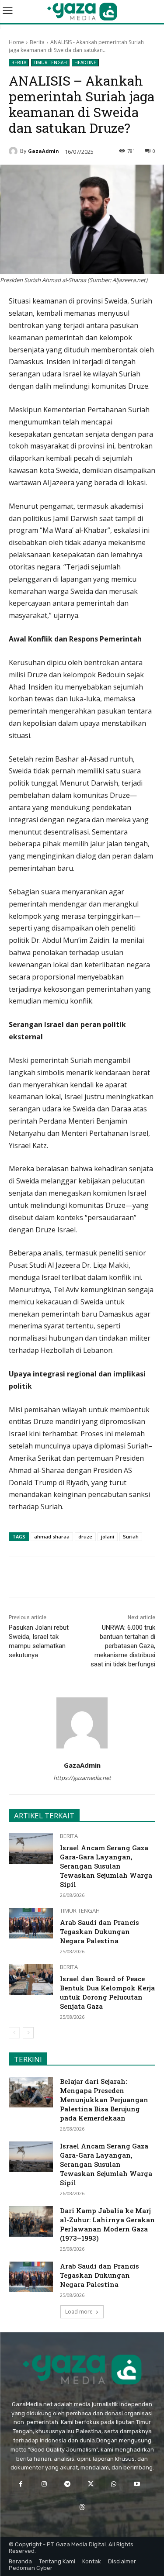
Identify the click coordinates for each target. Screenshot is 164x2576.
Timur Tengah (50, 62)
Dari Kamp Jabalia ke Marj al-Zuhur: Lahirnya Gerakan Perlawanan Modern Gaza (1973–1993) (107, 2224)
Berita (37, 42)
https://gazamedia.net (82, 1778)
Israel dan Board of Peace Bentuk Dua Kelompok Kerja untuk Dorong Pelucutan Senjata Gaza (107, 1992)
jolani (108, 1536)
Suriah (131, 1536)
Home (16, 42)
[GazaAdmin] (14, 151)
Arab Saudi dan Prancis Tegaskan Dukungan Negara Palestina (99, 1931)
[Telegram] (105, 1578)
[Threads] (82, 2507)
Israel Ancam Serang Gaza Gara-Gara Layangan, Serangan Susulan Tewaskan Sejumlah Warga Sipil (106, 1866)
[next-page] (28, 2033)
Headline (85, 62)
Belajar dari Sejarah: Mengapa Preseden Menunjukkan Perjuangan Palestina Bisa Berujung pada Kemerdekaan (104, 2100)
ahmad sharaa (52, 1536)
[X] (65, 1578)
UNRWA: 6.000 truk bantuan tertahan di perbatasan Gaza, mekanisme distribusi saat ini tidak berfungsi (123, 1646)
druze (85, 1536)
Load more (79, 2312)
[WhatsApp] (85, 1578)
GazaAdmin (44, 151)
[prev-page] (14, 2033)
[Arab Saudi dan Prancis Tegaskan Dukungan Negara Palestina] (31, 1923)
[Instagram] (44, 2484)
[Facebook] (45, 1578)
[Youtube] (137, 2484)
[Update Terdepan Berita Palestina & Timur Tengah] (82, 12)
